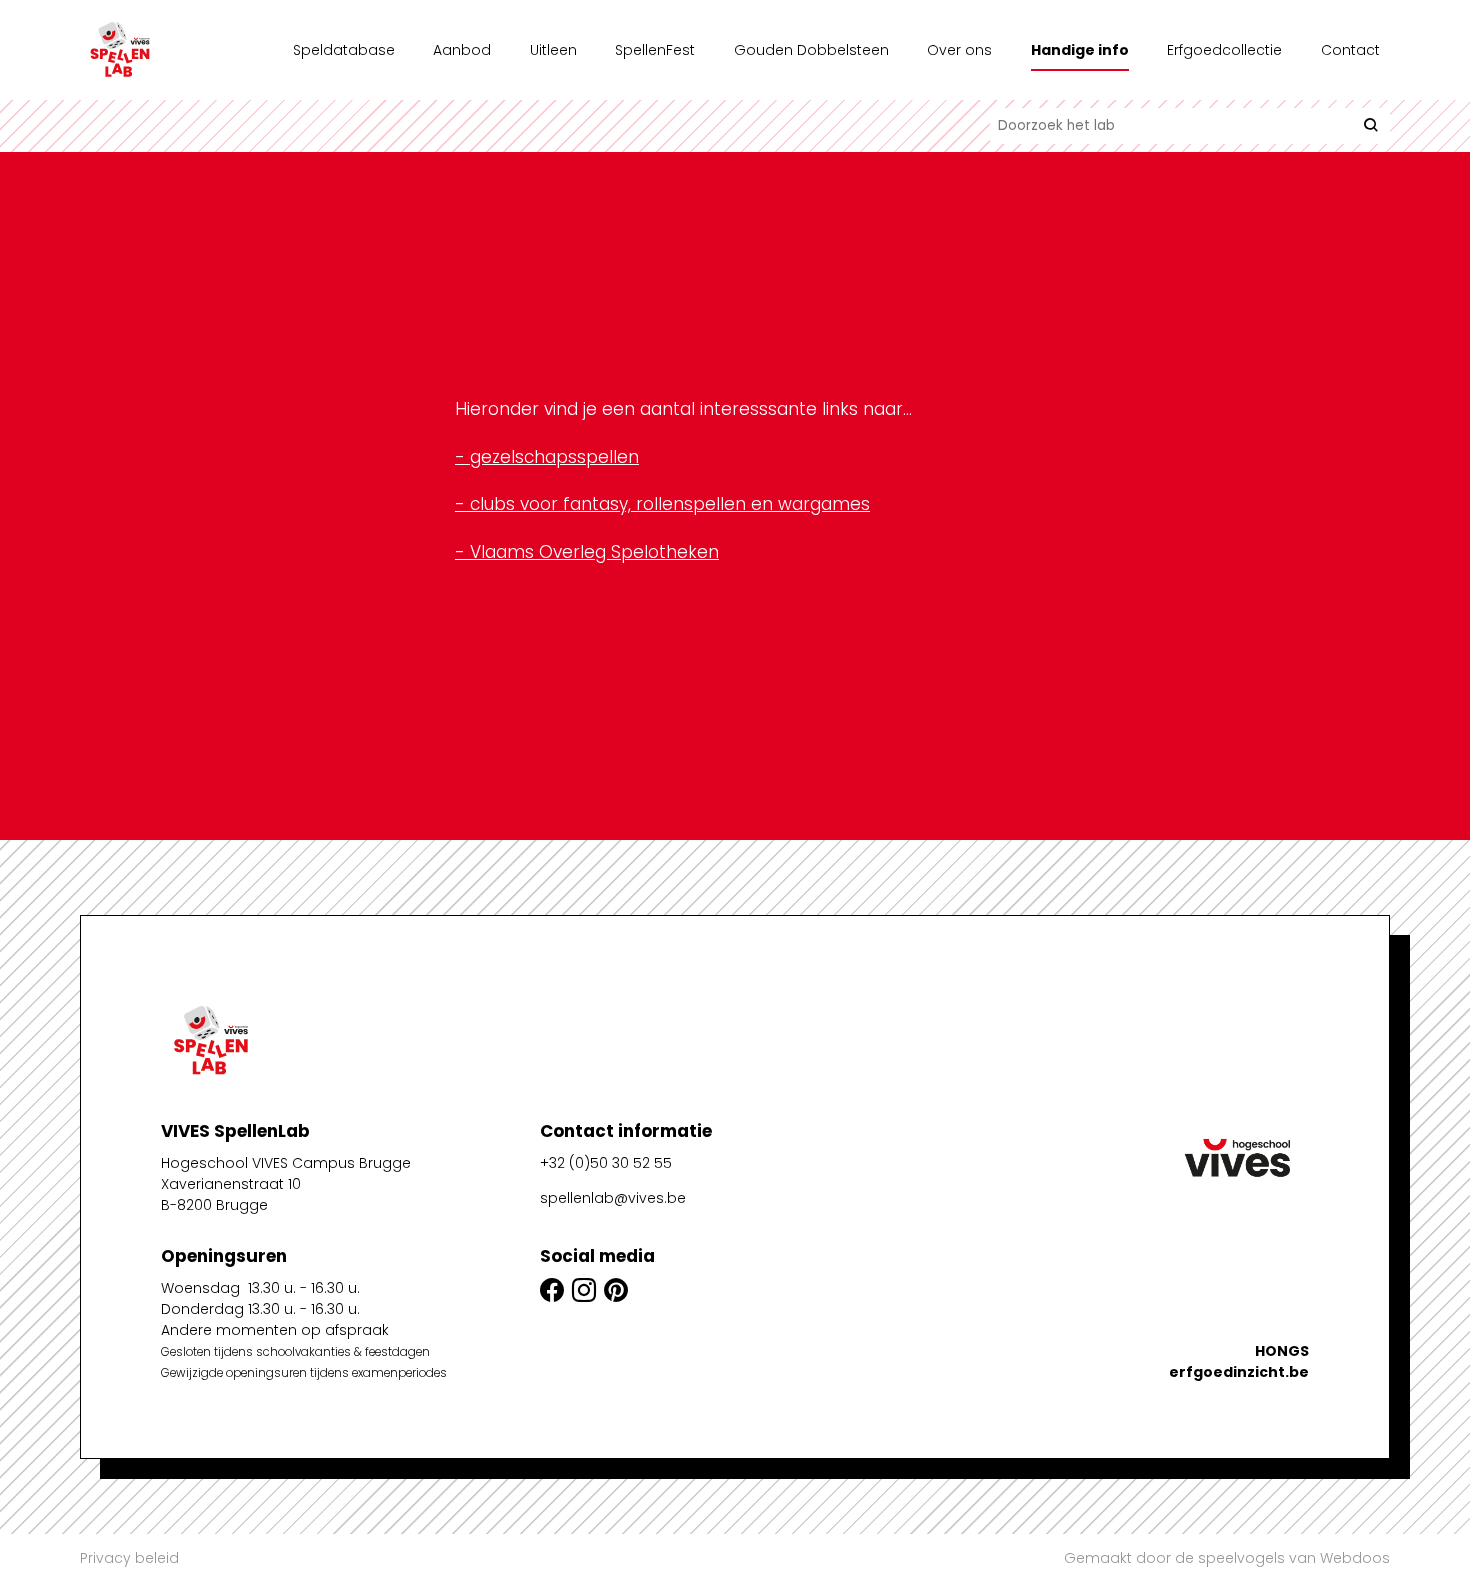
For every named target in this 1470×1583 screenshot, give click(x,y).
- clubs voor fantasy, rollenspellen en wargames (662, 504)
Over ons (959, 50)
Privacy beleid (129, 1558)
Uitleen (553, 50)
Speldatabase (344, 50)
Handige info (1080, 50)
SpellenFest (655, 50)
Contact (1350, 50)
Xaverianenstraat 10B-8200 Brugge (231, 1194)
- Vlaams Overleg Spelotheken (587, 552)
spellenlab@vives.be (613, 1198)
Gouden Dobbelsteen (811, 50)
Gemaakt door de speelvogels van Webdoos (1227, 1558)
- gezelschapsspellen (547, 457)
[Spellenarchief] (180, 50)
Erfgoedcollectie (1224, 50)
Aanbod (462, 50)
